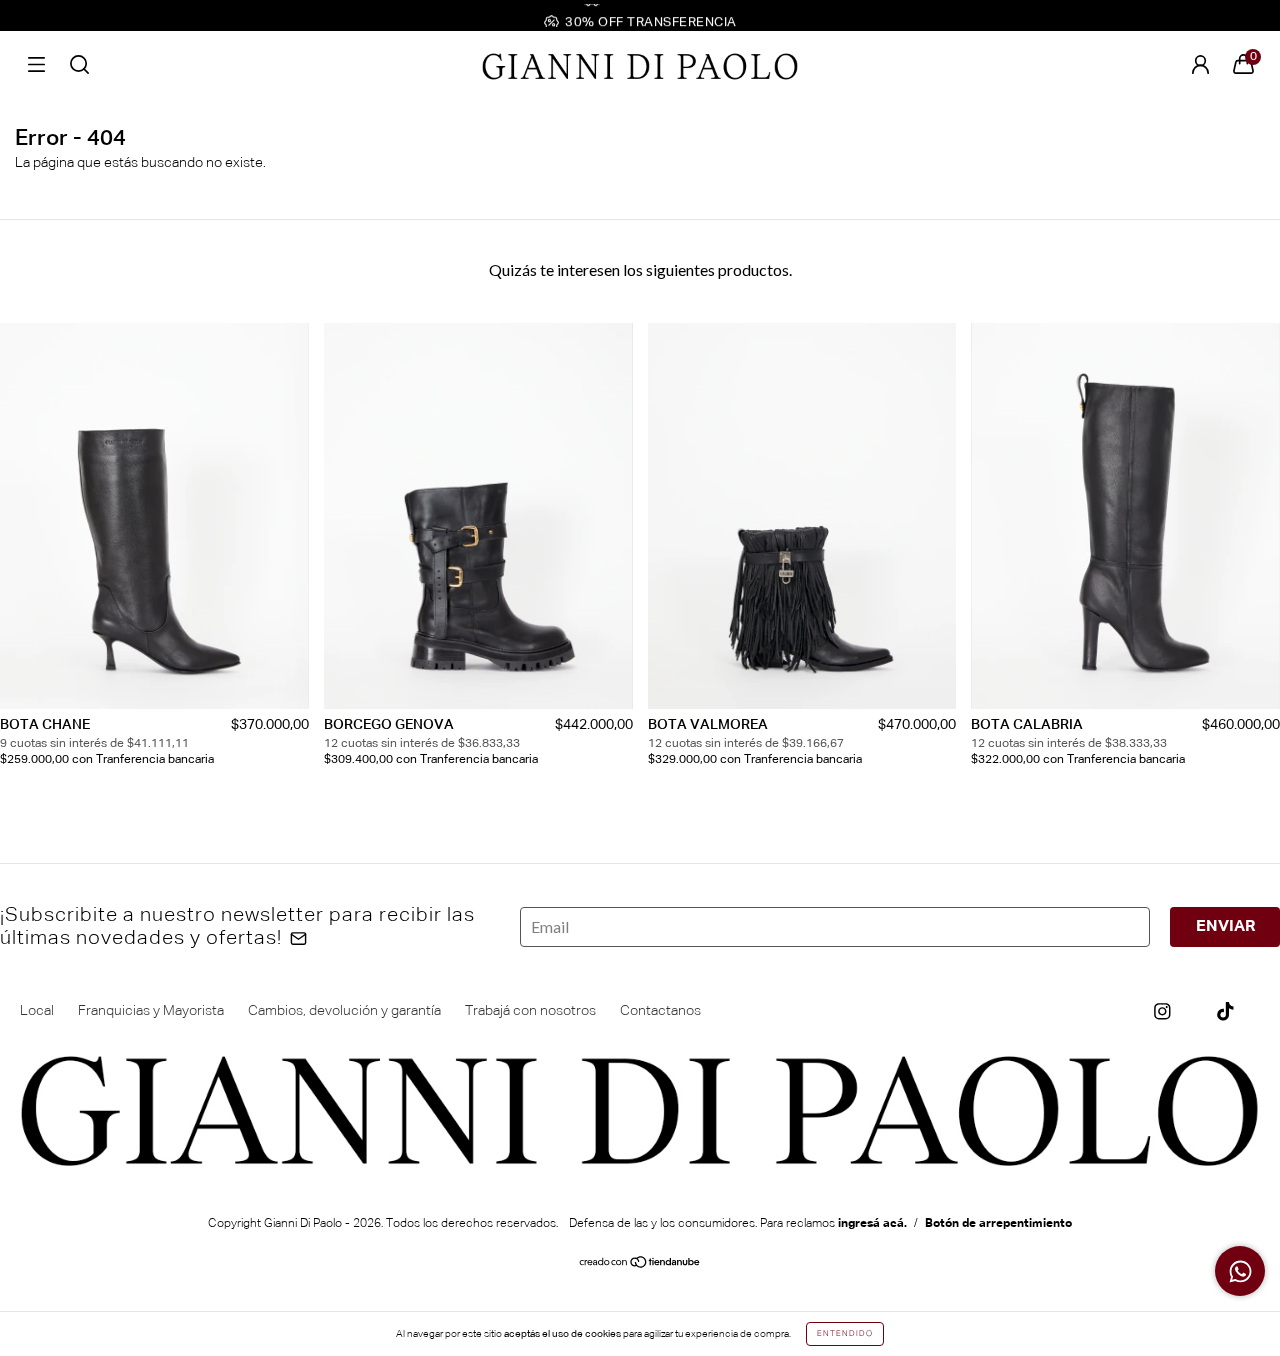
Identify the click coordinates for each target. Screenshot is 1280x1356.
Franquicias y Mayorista (151, 1011)
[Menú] (36, 64)
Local (37, 1011)
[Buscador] (79, 64)
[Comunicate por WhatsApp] (1240, 1271)
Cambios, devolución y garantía (344, 1011)
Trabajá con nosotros (530, 1011)
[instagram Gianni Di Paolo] (1162, 1011)
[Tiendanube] (640, 1265)
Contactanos (660, 1011)
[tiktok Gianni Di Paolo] (1225, 1011)
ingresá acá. (872, 1224)
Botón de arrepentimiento (998, 1224)
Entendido (845, 1334)
